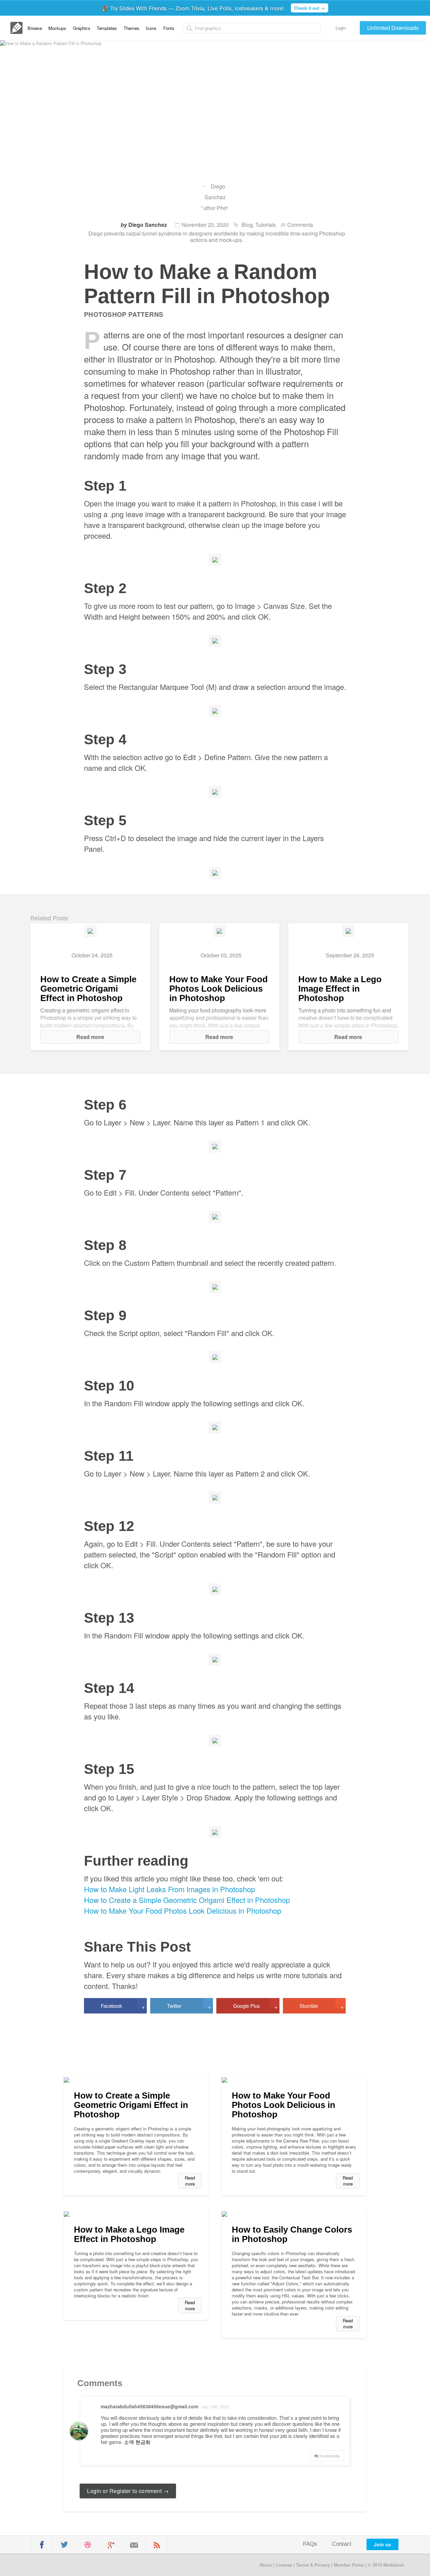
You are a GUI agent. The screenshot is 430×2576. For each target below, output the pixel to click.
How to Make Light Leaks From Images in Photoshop (169, 1889)
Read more (90, 1037)
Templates (107, 28)
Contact (342, 2544)
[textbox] (252, 28)
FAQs (310, 2544)
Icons (151, 28)
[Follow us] (64, 2545)
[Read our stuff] (157, 2545)
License (284, 2565)
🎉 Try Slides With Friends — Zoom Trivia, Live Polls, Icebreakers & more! (213, 8)
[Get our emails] (134, 2545)
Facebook (123, 2006)
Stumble (322, 2006)
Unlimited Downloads (393, 28)
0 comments (329, 2456)
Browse (35, 28)
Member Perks (349, 2565)
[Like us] (42, 2545)
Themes (132, 28)
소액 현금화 (137, 2442)
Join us (382, 2544)
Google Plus (255, 2006)
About (266, 2565)
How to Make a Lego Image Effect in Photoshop (340, 989)
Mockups (57, 28)
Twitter (189, 2006)
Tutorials (266, 225)
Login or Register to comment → (128, 2491)
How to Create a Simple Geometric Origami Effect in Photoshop (88, 989)
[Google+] (111, 2545)
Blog (247, 225)
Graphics (82, 28)
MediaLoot (58, 2564)
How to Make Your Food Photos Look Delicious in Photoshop (219, 989)
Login (341, 28)
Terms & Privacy (313, 2565)
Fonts (169, 28)
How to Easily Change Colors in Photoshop (292, 2234)
